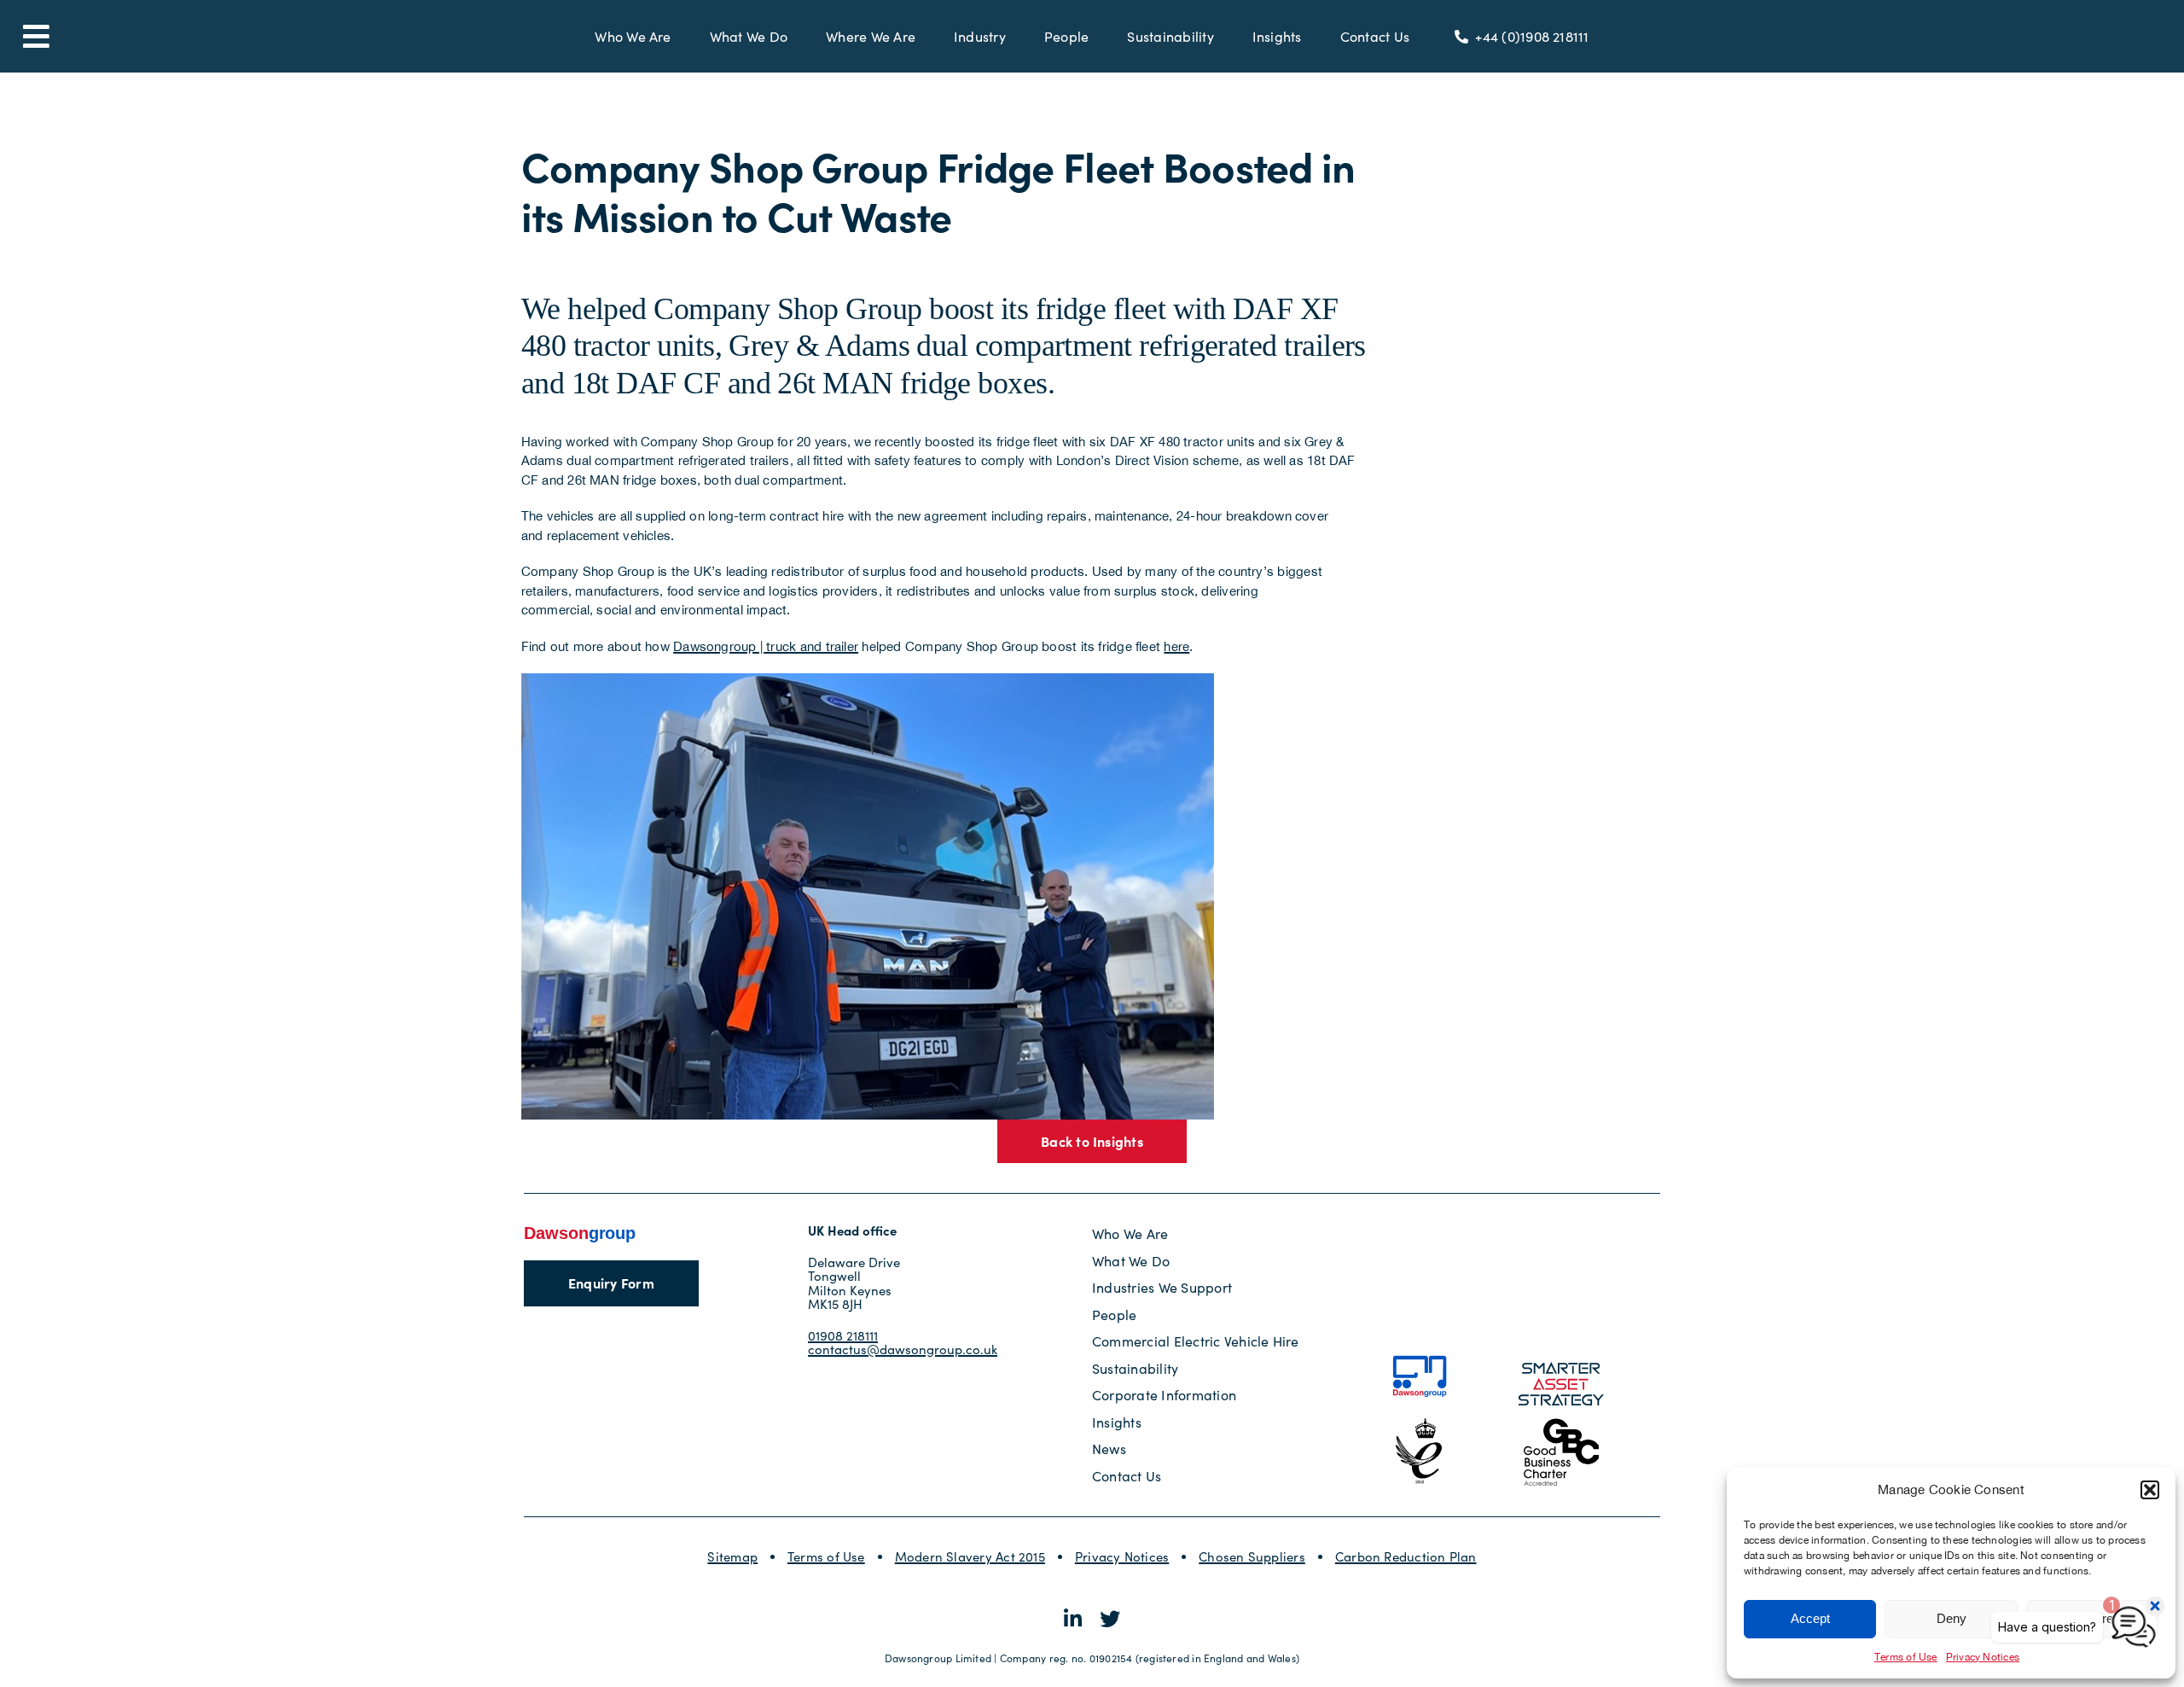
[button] (2150, 1490)
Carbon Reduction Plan (1406, 1556)
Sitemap (732, 1556)
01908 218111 (843, 1335)
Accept (1810, 1618)
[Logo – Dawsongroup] (580, 1230)
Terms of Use (1906, 1657)
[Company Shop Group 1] (868, 680)
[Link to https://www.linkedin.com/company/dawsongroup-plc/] (1073, 1619)
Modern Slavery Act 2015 (970, 1556)
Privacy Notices (1122, 1556)
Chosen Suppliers (1252, 1556)
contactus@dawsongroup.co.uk (903, 1349)
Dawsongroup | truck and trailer (766, 646)
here (1176, 646)
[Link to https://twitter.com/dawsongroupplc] (1110, 1619)
